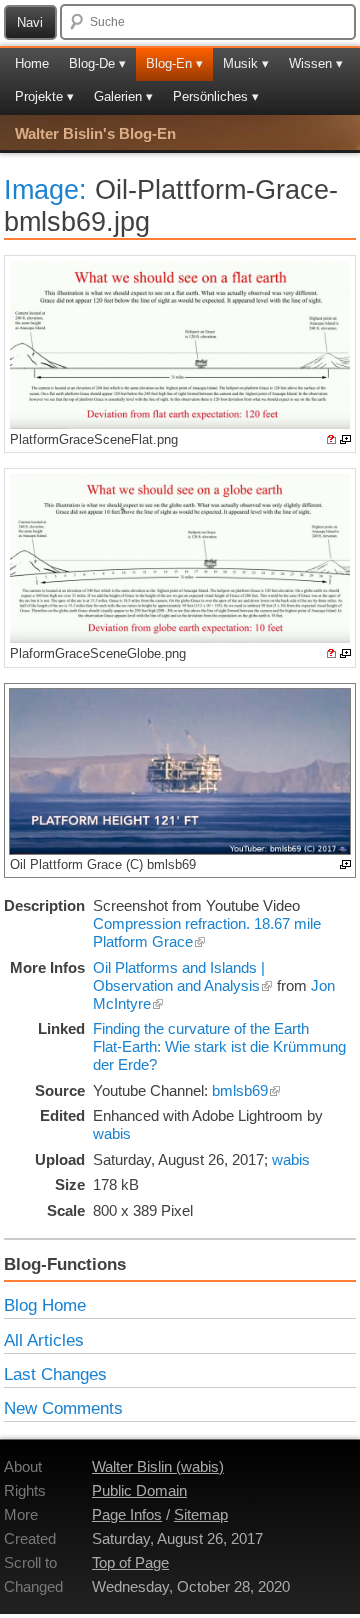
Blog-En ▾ (174, 63)
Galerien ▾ (123, 96)
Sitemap (201, 1514)
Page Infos (127, 1514)
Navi (30, 22)
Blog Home (45, 1305)
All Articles (44, 1340)
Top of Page (130, 1562)
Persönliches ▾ (216, 96)
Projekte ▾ (44, 96)
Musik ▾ (246, 63)
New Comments (63, 1408)
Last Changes (55, 1374)
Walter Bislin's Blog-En (95, 133)
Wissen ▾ (316, 63)
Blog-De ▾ (97, 63)
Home (32, 63)
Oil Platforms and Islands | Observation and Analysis (179, 976)
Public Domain (139, 1490)
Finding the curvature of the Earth (201, 1028)
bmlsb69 (240, 1090)
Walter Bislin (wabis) (158, 1466)
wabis (112, 1133)
